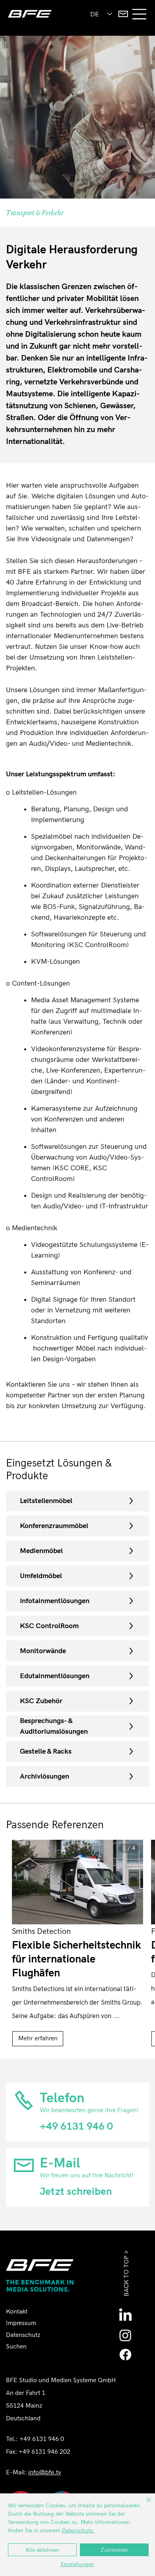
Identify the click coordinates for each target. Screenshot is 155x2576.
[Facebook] (125, 2355)
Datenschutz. (78, 2531)
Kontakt (17, 2312)
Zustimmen (114, 2550)
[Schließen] (144, 2505)
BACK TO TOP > (127, 2273)
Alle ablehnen (42, 2550)
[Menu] (140, 14)
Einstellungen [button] (77, 2564)
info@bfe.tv (45, 2473)
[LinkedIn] (125, 2316)
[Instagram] (125, 2335)
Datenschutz (23, 2335)
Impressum (21, 2323)
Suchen (16, 2347)
